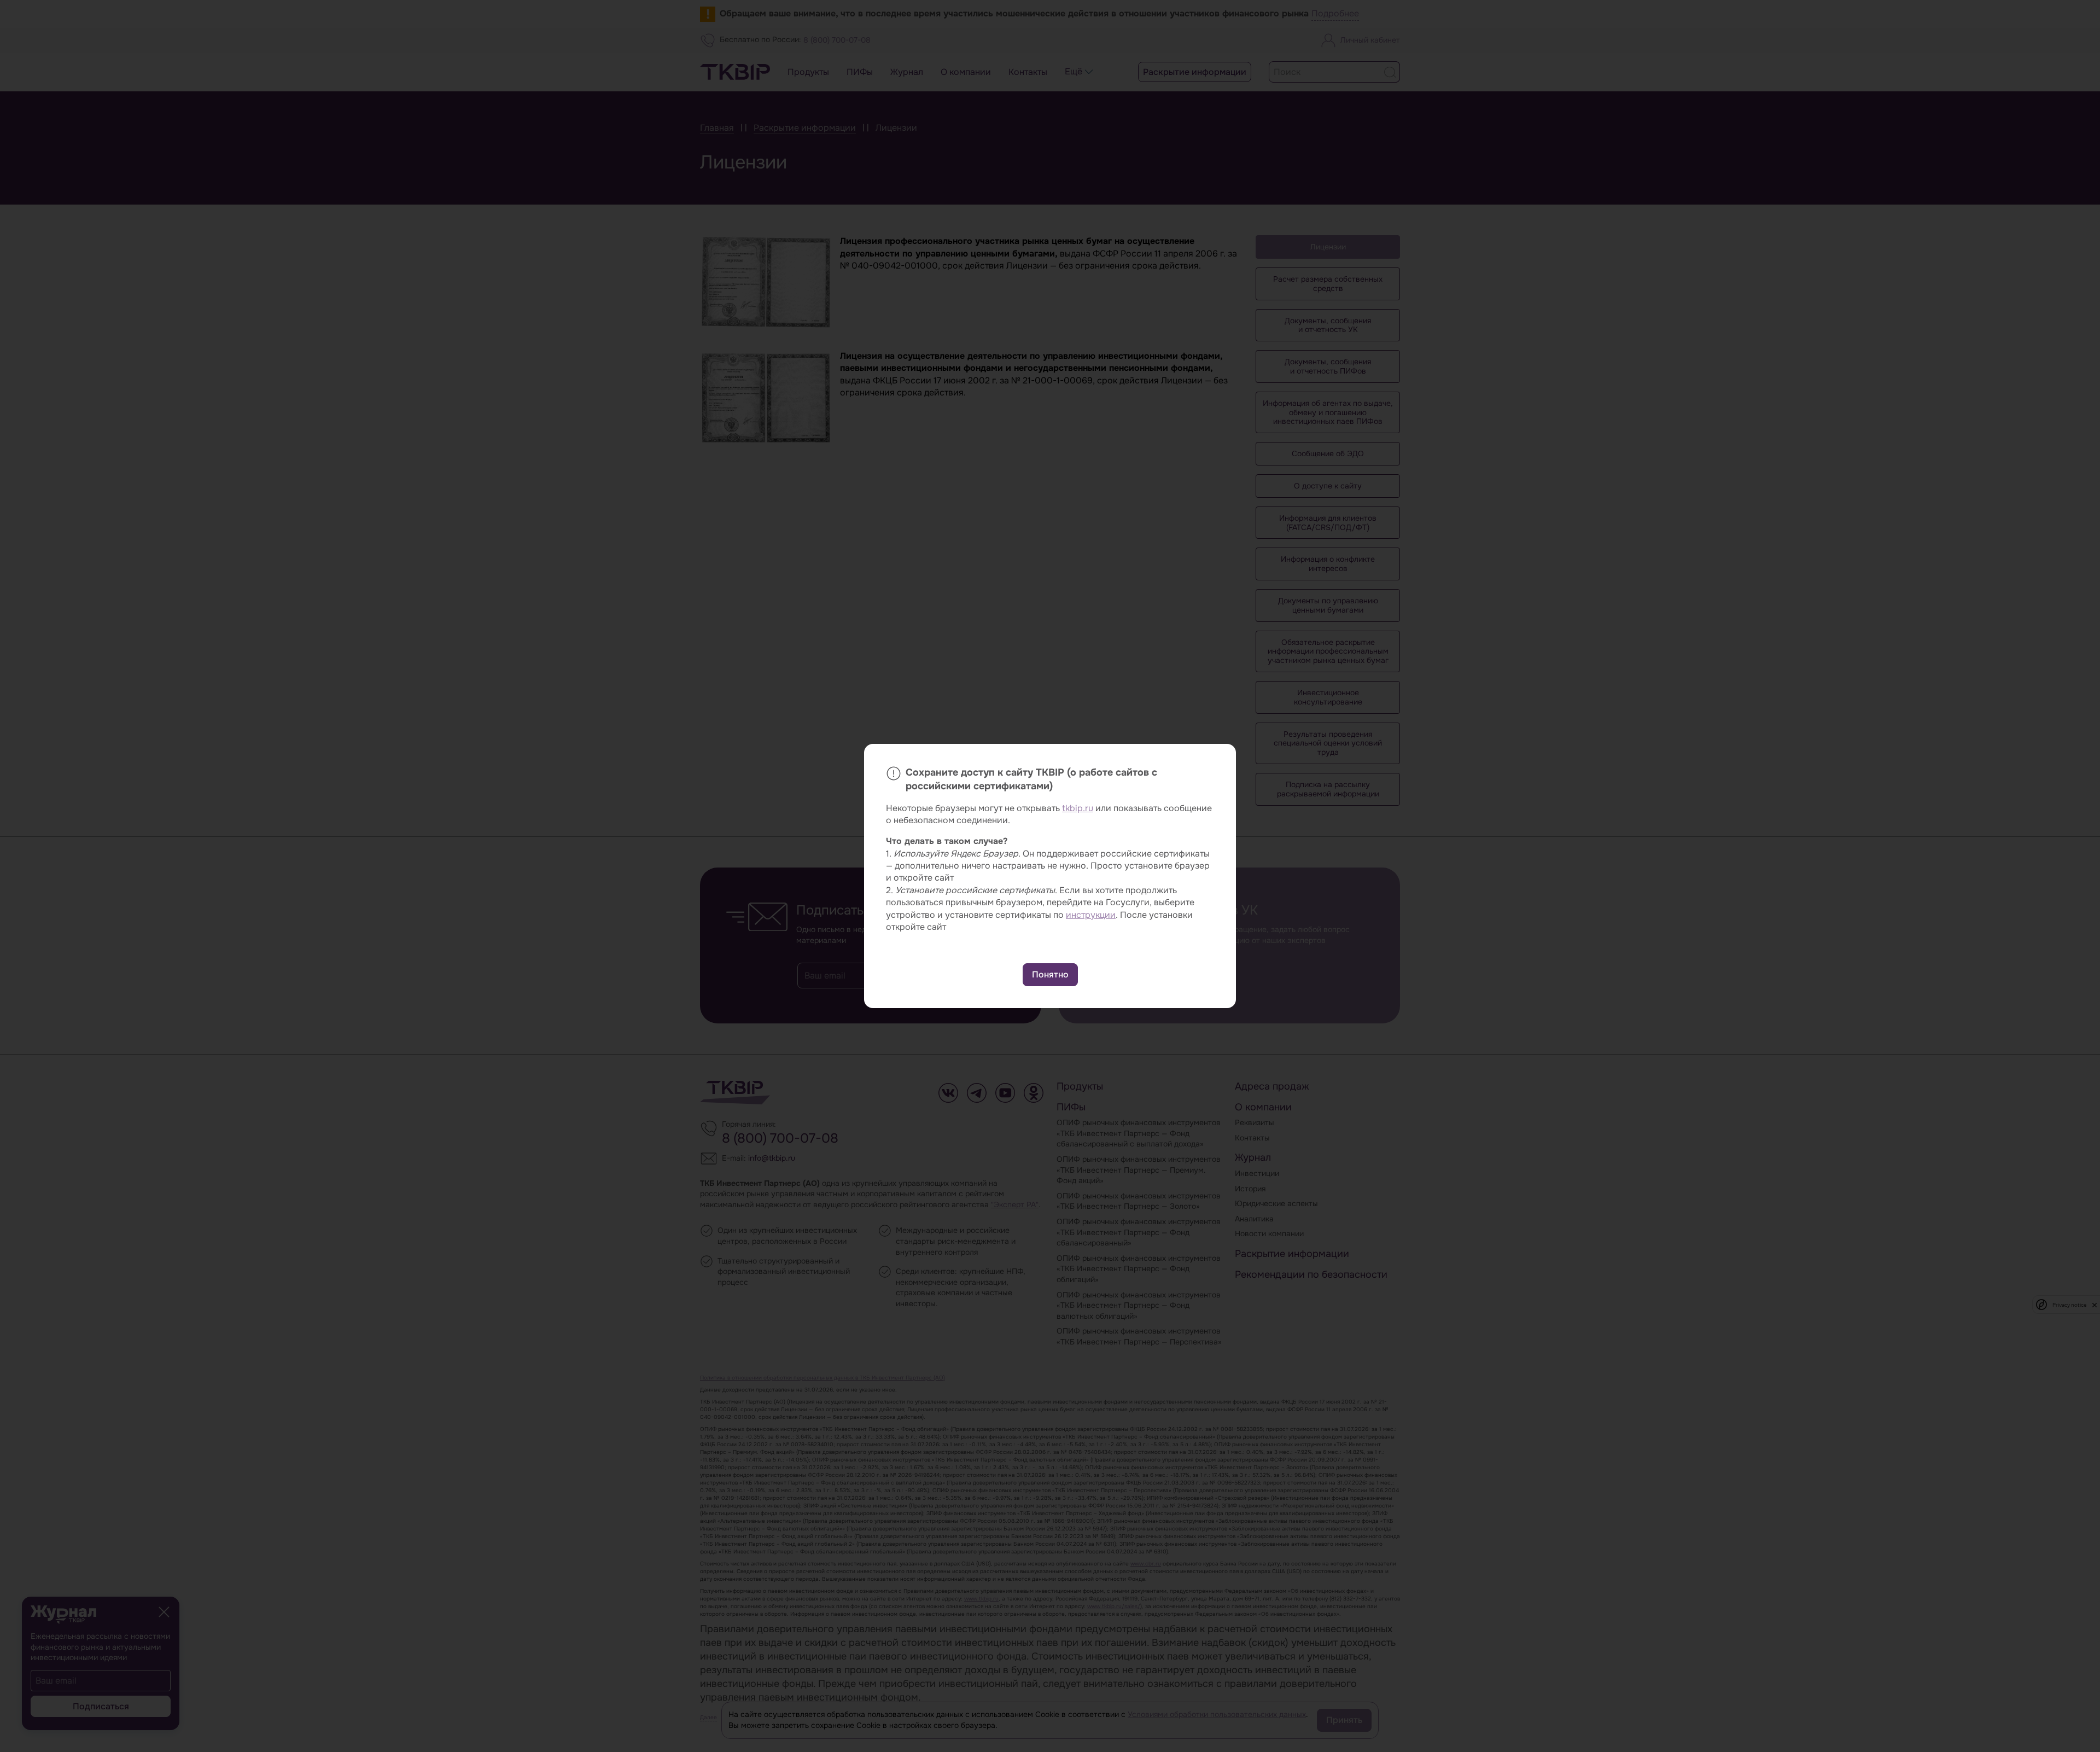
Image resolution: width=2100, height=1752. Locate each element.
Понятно (1050, 974)
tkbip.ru (1078, 808)
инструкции (1091, 915)
